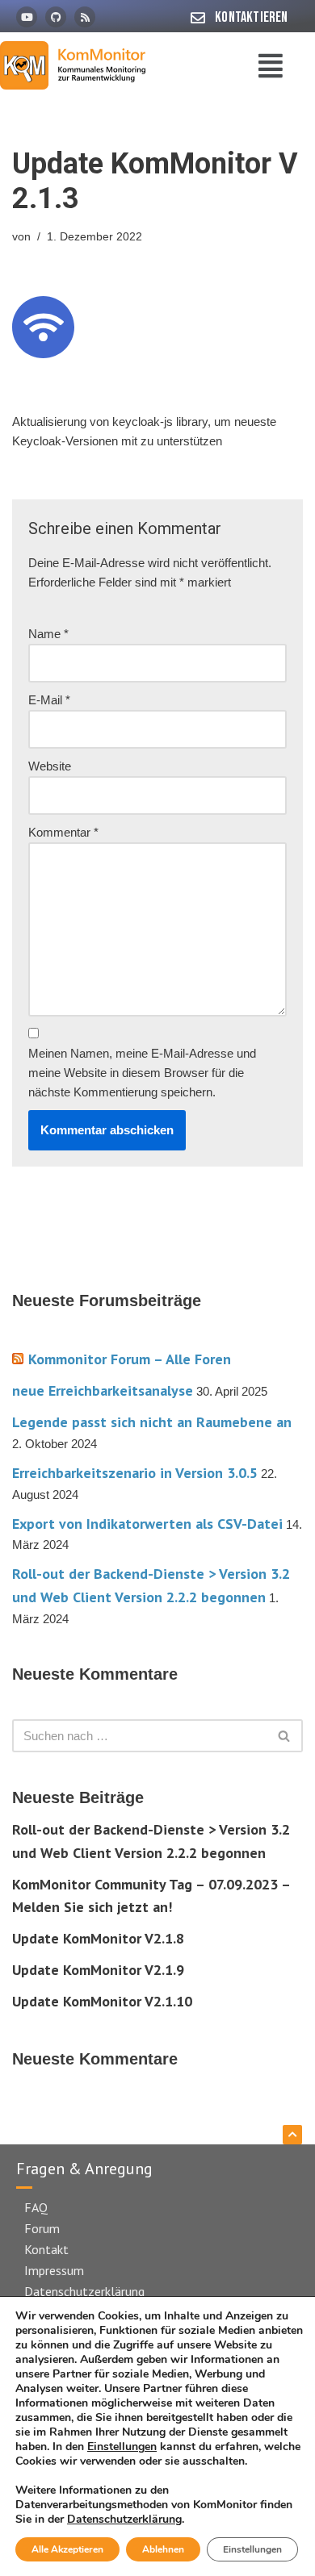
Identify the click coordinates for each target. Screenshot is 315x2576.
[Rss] (85, 17)
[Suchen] (285, 1736)
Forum (42, 2228)
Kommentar (63, 832)
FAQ (36, 2207)
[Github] (56, 17)
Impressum (54, 2270)
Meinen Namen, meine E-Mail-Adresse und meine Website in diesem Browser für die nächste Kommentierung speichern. (142, 1073)
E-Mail (49, 700)
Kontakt (46, 2249)
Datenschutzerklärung (84, 2291)
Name (48, 634)
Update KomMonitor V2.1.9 (98, 1970)
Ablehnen (163, 2549)
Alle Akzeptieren (67, 2549)
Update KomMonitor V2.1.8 (98, 1938)
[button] (271, 66)
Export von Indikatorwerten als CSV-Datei (147, 1524)
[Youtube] (27, 17)
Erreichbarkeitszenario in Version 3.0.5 (135, 1473)
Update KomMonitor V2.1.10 (102, 2001)
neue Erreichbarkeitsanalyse (103, 1390)
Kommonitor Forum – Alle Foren (130, 1359)
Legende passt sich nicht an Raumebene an (152, 1422)
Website (50, 766)
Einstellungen (122, 2447)
